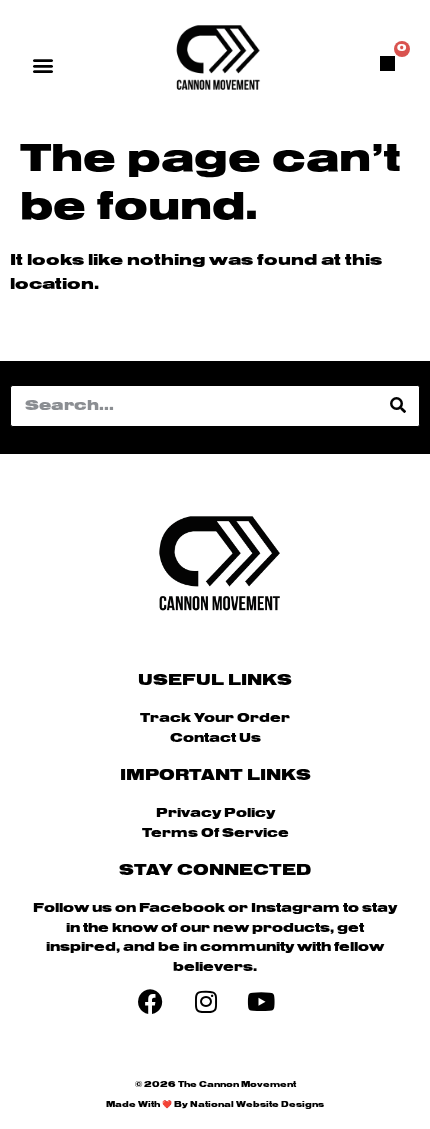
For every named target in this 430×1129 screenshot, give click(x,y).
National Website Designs (257, 1105)
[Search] (398, 406)
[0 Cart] (387, 63)
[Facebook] (151, 1001)
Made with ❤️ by (148, 1105)
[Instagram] (206, 1001)
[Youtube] (261, 1001)
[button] (43, 64)
